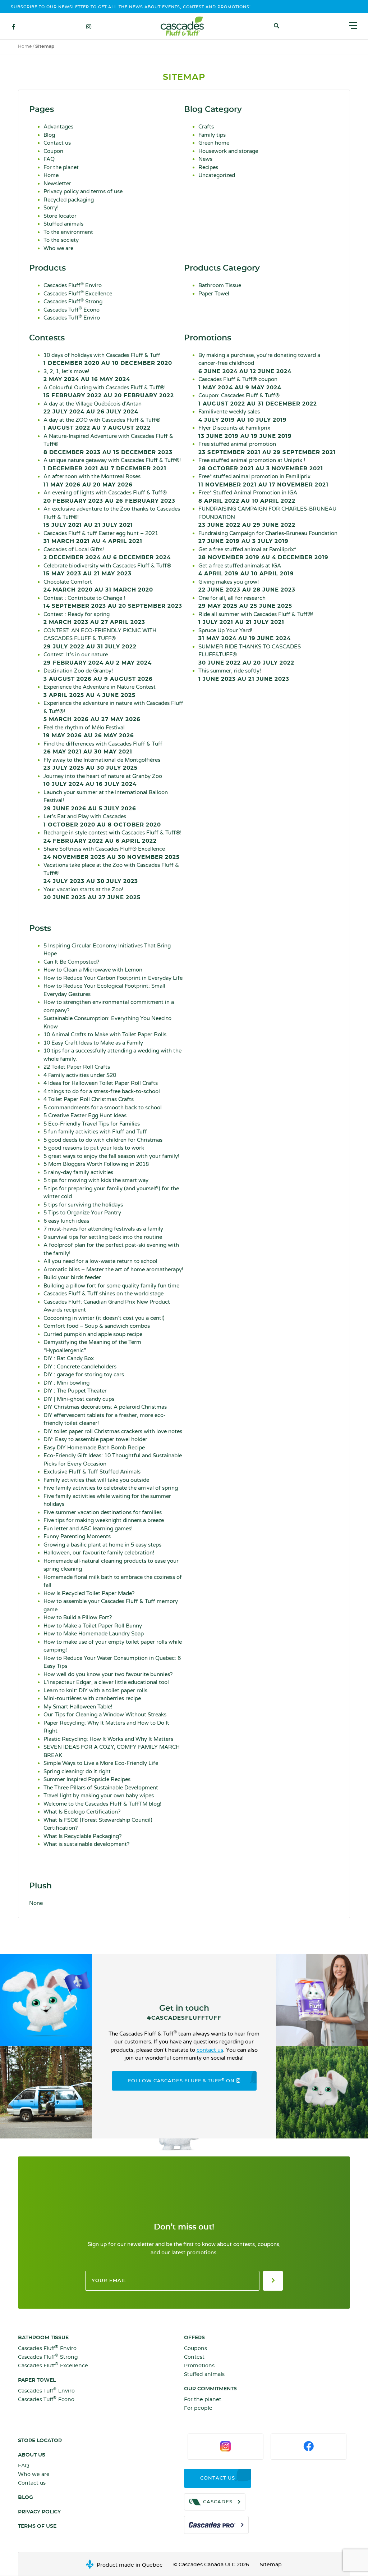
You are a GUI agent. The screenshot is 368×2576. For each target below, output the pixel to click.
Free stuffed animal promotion (267, 448)
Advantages (58, 127)
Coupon (53, 151)
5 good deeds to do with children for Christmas (103, 1140)
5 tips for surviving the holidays (83, 1205)
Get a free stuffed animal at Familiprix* (263, 553)
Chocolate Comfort (98, 586)
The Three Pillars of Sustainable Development (101, 1788)
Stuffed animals (63, 224)
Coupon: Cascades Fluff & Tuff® (258, 399)
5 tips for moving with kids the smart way (96, 1180)
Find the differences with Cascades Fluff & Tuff (103, 748)
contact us (210, 2050)
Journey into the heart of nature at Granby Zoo (103, 780)
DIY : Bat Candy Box (69, 1358)
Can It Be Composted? (71, 962)
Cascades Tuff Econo (72, 310)
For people (198, 2408)
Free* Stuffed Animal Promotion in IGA (248, 497)
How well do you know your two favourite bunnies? (108, 1674)
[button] (277, 26)
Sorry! (51, 208)
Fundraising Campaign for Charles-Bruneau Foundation (268, 537)
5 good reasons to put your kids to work (94, 1148)
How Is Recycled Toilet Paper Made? (89, 1593)
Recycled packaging (69, 200)
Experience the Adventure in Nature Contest (100, 691)
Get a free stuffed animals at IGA (246, 570)
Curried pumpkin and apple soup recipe (93, 1334)
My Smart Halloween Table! (78, 1707)
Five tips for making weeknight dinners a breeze (104, 1520)
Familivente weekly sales (243, 416)
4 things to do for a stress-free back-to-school (102, 1091)
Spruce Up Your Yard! (245, 634)
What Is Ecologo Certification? (82, 1812)
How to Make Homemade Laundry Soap (94, 1634)
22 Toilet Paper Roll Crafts (77, 1067)
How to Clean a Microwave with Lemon (93, 970)
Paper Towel (214, 294)
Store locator (60, 216)
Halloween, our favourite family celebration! (99, 1553)
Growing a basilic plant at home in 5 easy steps (102, 1545)
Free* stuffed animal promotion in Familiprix (263, 480)
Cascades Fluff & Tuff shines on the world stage (103, 1294)
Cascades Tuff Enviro (72, 318)
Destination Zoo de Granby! (98, 675)
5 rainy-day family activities (78, 1172)
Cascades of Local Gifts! (107, 553)
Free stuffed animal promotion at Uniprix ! (261, 464)
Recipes (208, 167)
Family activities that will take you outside (96, 1480)
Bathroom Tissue (220, 285)
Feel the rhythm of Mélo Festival (89, 732)
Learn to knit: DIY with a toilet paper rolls (95, 1690)
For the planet (61, 167)
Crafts (206, 127)
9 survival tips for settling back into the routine (103, 1237)
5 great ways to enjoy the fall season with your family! (111, 1156)
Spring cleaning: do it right (77, 1771)
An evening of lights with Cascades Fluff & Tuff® (109, 497)
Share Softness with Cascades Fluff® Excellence (112, 853)
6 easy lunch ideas (66, 1221)
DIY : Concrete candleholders (80, 1367)
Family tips (212, 135)
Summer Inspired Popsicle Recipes (87, 1779)
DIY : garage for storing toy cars (84, 1375)
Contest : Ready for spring (94, 618)
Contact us (57, 143)
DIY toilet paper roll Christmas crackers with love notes (113, 1431)
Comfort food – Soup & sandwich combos (97, 1326)
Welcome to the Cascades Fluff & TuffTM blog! (102, 1804)
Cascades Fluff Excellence (78, 294)
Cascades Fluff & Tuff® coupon (240, 383)
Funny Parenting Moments (77, 1536)
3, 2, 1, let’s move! (87, 375)
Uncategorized (217, 175)
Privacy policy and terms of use (83, 191)
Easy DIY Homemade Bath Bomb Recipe (94, 1448)
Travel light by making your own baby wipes (99, 1796)
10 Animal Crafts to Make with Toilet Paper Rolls (105, 1035)
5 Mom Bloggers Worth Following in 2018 (96, 1164)
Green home (214, 143)
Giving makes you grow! (247, 586)
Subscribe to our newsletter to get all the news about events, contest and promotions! (131, 7)
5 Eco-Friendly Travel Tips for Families (92, 1124)
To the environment (68, 232)
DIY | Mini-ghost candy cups (79, 1399)
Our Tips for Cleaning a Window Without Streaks (105, 1715)
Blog (49, 135)
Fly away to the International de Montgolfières (102, 764)
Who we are (58, 248)
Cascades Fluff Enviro (73, 285)
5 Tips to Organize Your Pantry (82, 1213)
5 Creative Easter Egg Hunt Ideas (85, 1115)
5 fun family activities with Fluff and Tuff (95, 1132)
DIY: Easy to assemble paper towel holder (95, 1439)
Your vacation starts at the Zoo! (92, 893)
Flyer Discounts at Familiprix (245, 432)
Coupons (195, 2349)
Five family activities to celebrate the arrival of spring (111, 1488)
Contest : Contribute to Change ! (113, 602)
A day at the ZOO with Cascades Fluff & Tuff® (102, 424)
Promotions (199, 2366)
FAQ (49, 159)
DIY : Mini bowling (66, 1383)
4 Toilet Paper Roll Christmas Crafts (89, 1099)
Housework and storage (228, 151)
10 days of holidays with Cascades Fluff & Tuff (108, 359)
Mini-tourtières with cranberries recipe (92, 1698)
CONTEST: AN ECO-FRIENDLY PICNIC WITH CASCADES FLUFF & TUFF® (100, 638)
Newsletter (57, 184)
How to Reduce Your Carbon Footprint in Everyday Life (113, 978)
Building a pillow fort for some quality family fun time (111, 1286)
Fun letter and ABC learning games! (88, 1529)
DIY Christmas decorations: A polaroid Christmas (105, 1407)
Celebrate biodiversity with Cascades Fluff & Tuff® (107, 570)
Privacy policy (39, 2512)
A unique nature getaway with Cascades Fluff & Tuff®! (112, 464)
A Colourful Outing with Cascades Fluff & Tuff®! (109, 391)
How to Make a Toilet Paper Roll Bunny (93, 1626)
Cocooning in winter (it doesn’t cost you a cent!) (104, 1318)
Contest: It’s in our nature (98, 658)
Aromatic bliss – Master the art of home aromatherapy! (113, 1269)
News (205, 159)
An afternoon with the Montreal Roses (92, 480)
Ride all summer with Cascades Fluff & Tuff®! (256, 618)
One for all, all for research (245, 602)
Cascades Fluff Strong (73, 302)
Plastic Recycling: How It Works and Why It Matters (108, 1739)
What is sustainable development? (86, 1844)
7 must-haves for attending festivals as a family (103, 1229)
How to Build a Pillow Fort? (78, 1617)
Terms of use (37, 2526)
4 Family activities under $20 (80, 1075)
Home (25, 46)
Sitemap (271, 2565)
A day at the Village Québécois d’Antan (93, 408)
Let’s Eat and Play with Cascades (102, 820)
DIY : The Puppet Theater (75, 1391)
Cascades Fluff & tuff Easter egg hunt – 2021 (101, 537)
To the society (61, 240)
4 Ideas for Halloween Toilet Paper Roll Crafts (101, 1083)
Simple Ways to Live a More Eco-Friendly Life (101, 1763)
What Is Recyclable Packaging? (82, 1836)
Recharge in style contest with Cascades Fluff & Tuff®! (112, 837)
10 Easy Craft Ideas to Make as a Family (93, 1043)
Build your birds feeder (72, 1277)
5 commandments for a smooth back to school (103, 1108)
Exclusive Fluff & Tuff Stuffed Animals (92, 1472)
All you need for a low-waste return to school (100, 1261)
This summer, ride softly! (244, 675)
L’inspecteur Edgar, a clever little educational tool (106, 1682)
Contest (194, 2357)
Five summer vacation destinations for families (103, 1512)
